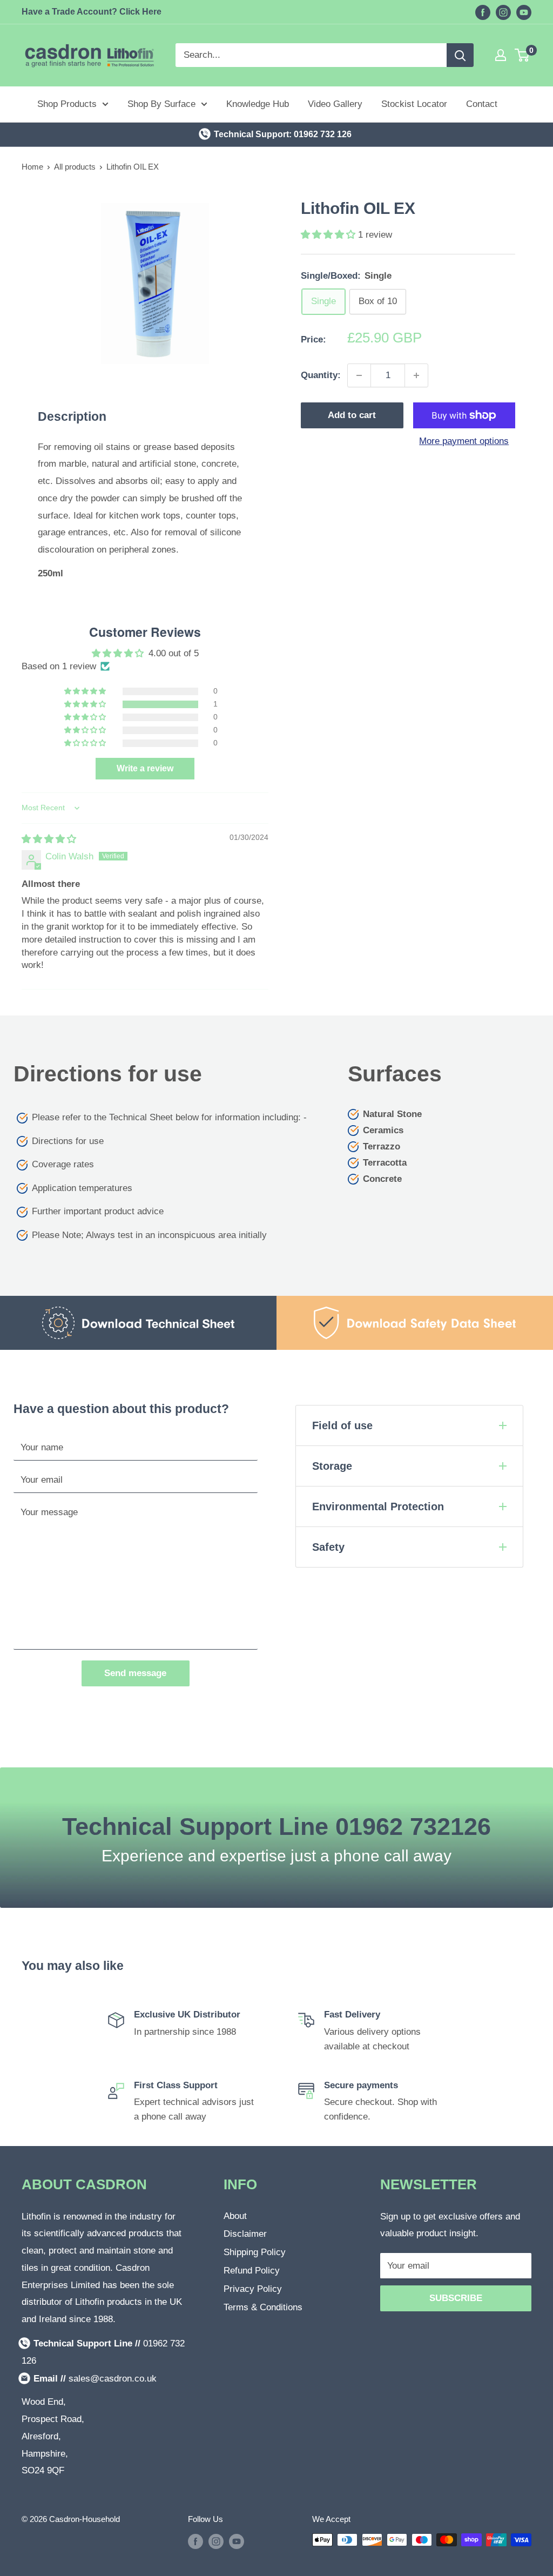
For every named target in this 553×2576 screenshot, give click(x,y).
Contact (482, 104)
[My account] (501, 55)
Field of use (342, 1425)
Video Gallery (335, 104)
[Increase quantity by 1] (416, 375)
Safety (328, 1547)
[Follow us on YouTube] (524, 12)
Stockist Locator (414, 104)
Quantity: (321, 375)
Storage (332, 1466)
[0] (522, 55)
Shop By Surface (161, 104)
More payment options (464, 441)
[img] (49, 839)
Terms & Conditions (263, 2307)
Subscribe (456, 2298)
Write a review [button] (145, 768)
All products (75, 167)
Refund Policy (252, 2271)
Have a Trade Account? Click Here (92, 12)
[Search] (460, 55)
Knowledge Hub (258, 104)
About (235, 2216)
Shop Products (67, 104)
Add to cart (352, 415)
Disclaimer (245, 2234)
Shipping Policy (255, 2252)
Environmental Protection (378, 1506)
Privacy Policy (253, 2289)
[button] (329, 235)
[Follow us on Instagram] (503, 12)
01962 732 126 (323, 134)
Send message (135, 1673)
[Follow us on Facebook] (483, 12)
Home (32, 167)
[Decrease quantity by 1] (359, 375)
